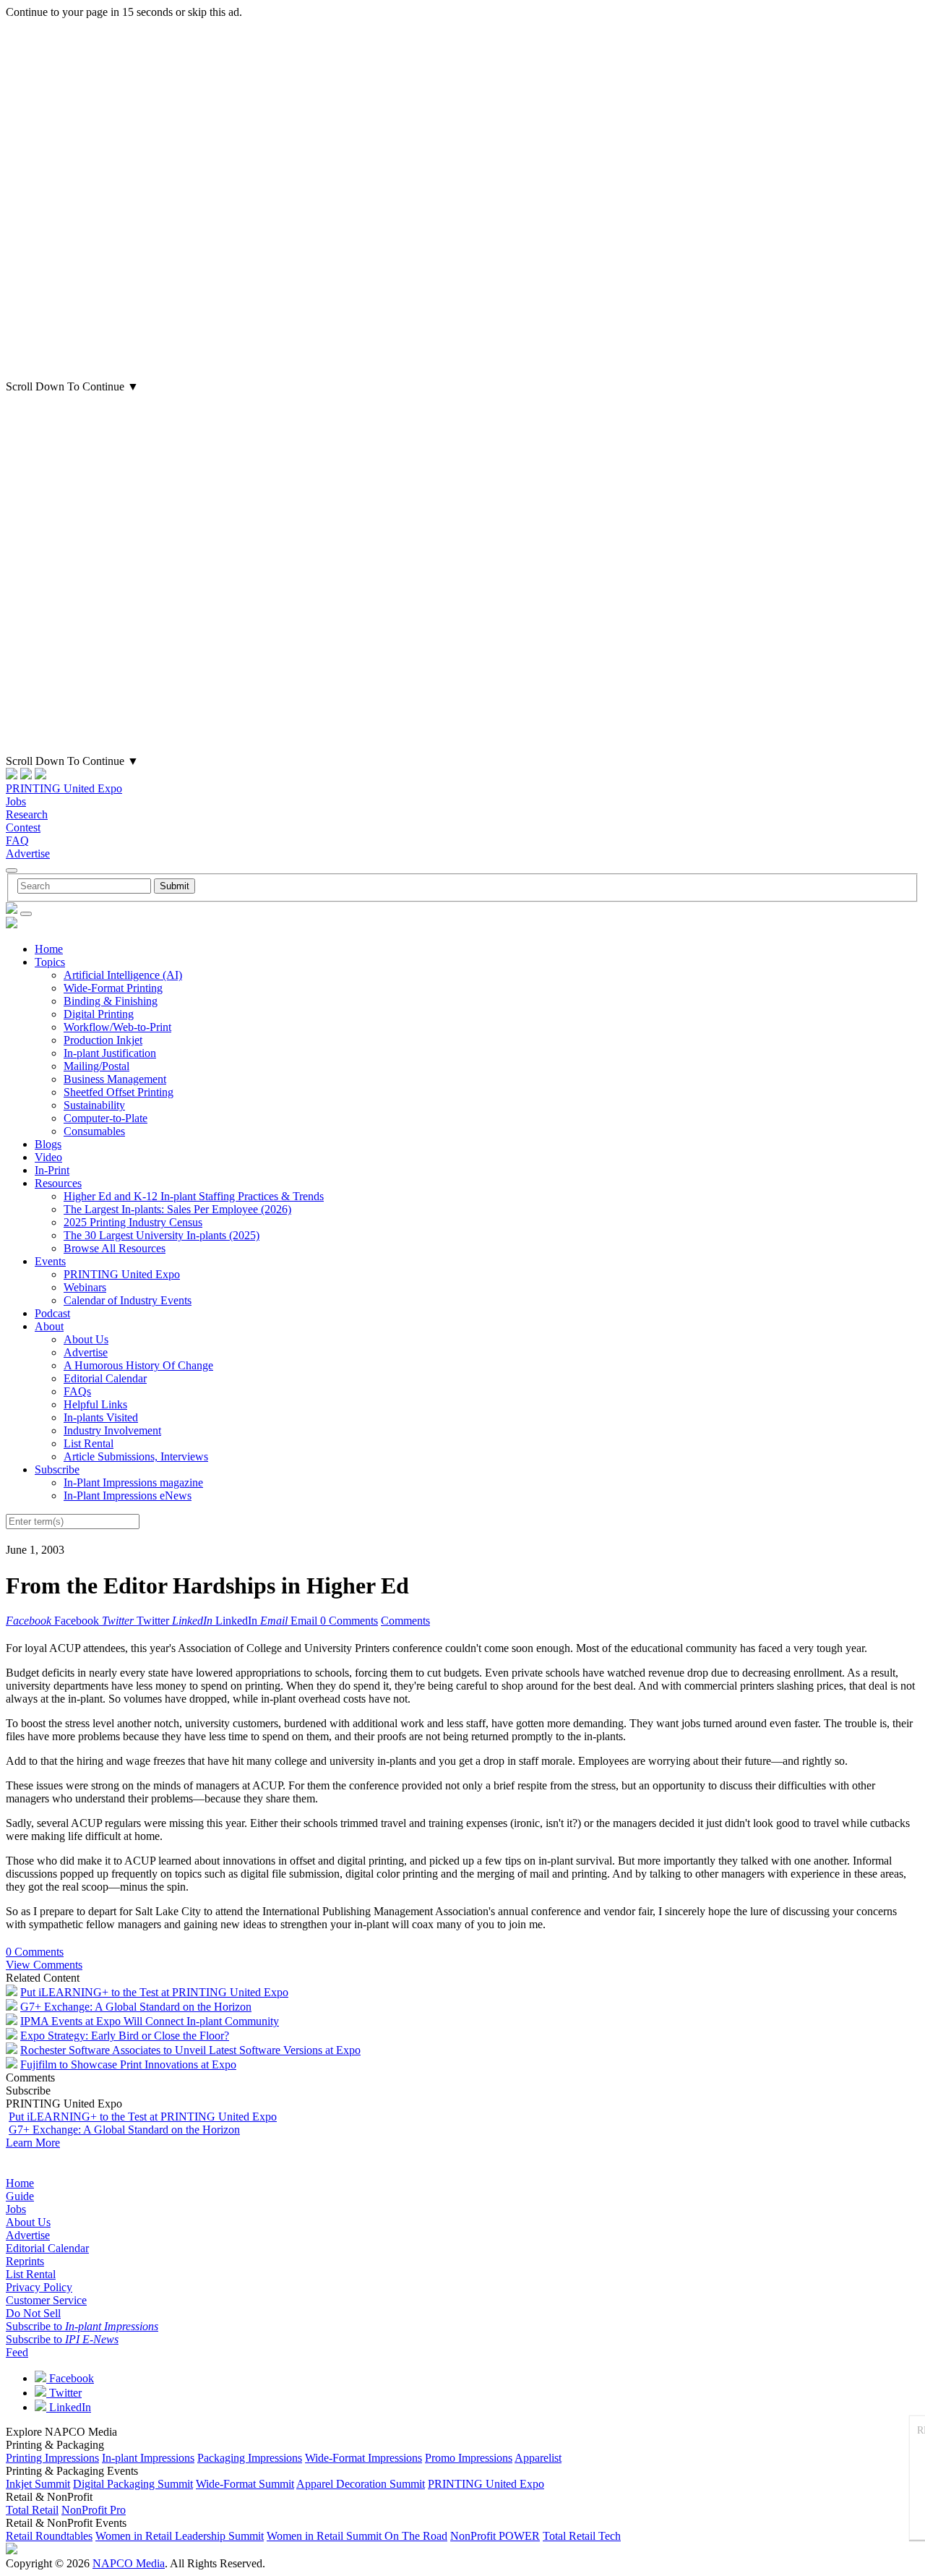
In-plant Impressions (148, 2458)
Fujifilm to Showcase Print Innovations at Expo (128, 2064)
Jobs (16, 801)
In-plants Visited (101, 1417)
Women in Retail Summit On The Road (357, 2536)
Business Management (115, 1079)
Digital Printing (99, 1014)
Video (48, 1157)
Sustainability (94, 1105)
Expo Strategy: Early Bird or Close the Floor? (125, 2036)
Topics (50, 962)
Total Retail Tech (582, 2536)
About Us (86, 1339)
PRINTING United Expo (64, 788)
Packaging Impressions (250, 2458)
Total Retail (32, 2510)
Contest (23, 827)
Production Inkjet (103, 1040)
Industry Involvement (112, 1430)
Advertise (28, 853)
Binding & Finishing (111, 1001)
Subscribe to (82, 2326)
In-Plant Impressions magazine (133, 1482)
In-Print (52, 1170)
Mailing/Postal (96, 1066)
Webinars (85, 1287)
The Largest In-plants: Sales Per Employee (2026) (177, 1209)
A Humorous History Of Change (138, 1365)
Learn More (33, 2143)
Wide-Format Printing (113, 988)
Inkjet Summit (38, 2484)
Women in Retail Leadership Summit (180, 2536)
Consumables (94, 1131)
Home (49, 949)
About (49, 1326)
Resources (58, 1183)
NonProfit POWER (495, 2536)
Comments (405, 1621)
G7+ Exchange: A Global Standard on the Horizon (136, 2007)
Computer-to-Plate (106, 1118)
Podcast (52, 1313)
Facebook (70, 2378)
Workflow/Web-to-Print (117, 1027)
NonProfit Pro (94, 2510)
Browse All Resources (115, 1248)
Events (50, 1261)
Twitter (64, 2393)
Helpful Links (95, 1404)
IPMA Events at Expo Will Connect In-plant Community (150, 2021)
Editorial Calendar (105, 1378)
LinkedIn (69, 2407)
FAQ (17, 840)
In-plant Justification (110, 1053)
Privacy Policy (39, 2287)
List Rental (89, 1443)
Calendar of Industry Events (128, 1300)
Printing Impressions (52, 2458)
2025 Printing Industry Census (133, 1222)
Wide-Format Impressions (363, 2458)
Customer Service (46, 2300)
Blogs (48, 1144)
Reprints (25, 2261)
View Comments (44, 1965)
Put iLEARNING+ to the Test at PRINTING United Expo (154, 1992)
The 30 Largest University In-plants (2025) (162, 1235)
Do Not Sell (33, 2313)
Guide (20, 2196)
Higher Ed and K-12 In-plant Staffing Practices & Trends (194, 1196)
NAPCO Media (129, 2563)
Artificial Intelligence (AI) (123, 975)
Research (27, 814)
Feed (17, 2352)
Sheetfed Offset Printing (119, 1092)
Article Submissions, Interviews (136, 1456)
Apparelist (538, 2458)
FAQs (77, 1391)
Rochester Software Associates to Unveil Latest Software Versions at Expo (190, 2050)
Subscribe (57, 1469)
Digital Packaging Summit (133, 2484)
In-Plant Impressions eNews (128, 1495)
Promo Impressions (469, 2458)
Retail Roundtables (49, 2536)
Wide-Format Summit (245, 2484)
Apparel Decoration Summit (361, 2484)
